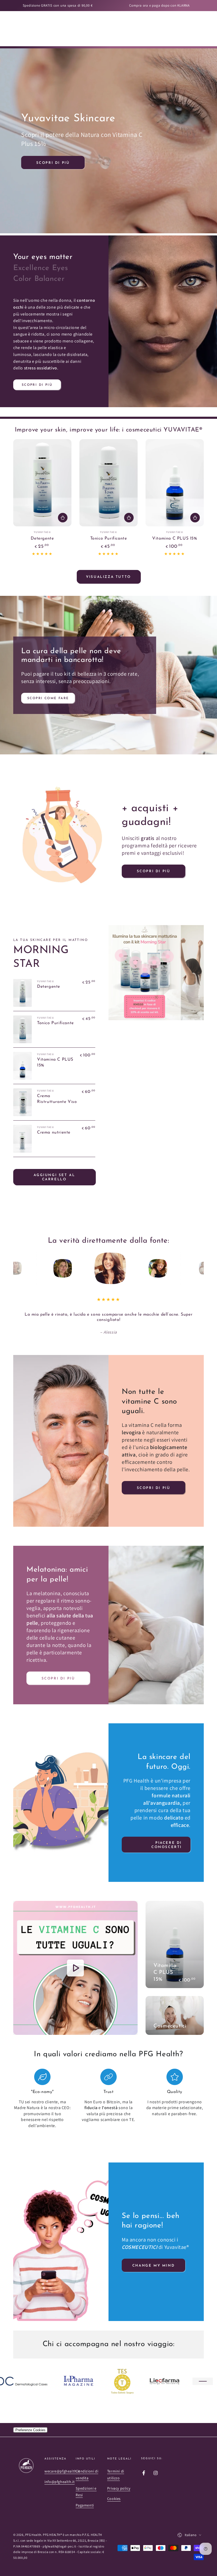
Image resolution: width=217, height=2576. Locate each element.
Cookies (114, 2493)
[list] (108, 2093)
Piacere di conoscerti (167, 1839)
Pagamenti (85, 2500)
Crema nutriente (54, 1132)
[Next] (198, 1268)
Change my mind (153, 2260)
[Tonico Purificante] (108, 483)
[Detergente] (42, 483)
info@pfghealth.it (60, 2476)
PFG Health (33, 2529)
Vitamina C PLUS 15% (175, 539)
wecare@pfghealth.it (62, 2466)
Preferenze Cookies (30, 2424)
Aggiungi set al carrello (54, 1177)
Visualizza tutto (108, 577)
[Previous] (19, 1268)
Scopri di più (53, 163)
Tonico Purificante (109, 539)
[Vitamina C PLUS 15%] (175, 483)
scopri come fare (48, 698)
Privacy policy (119, 2483)
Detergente (42, 539)
